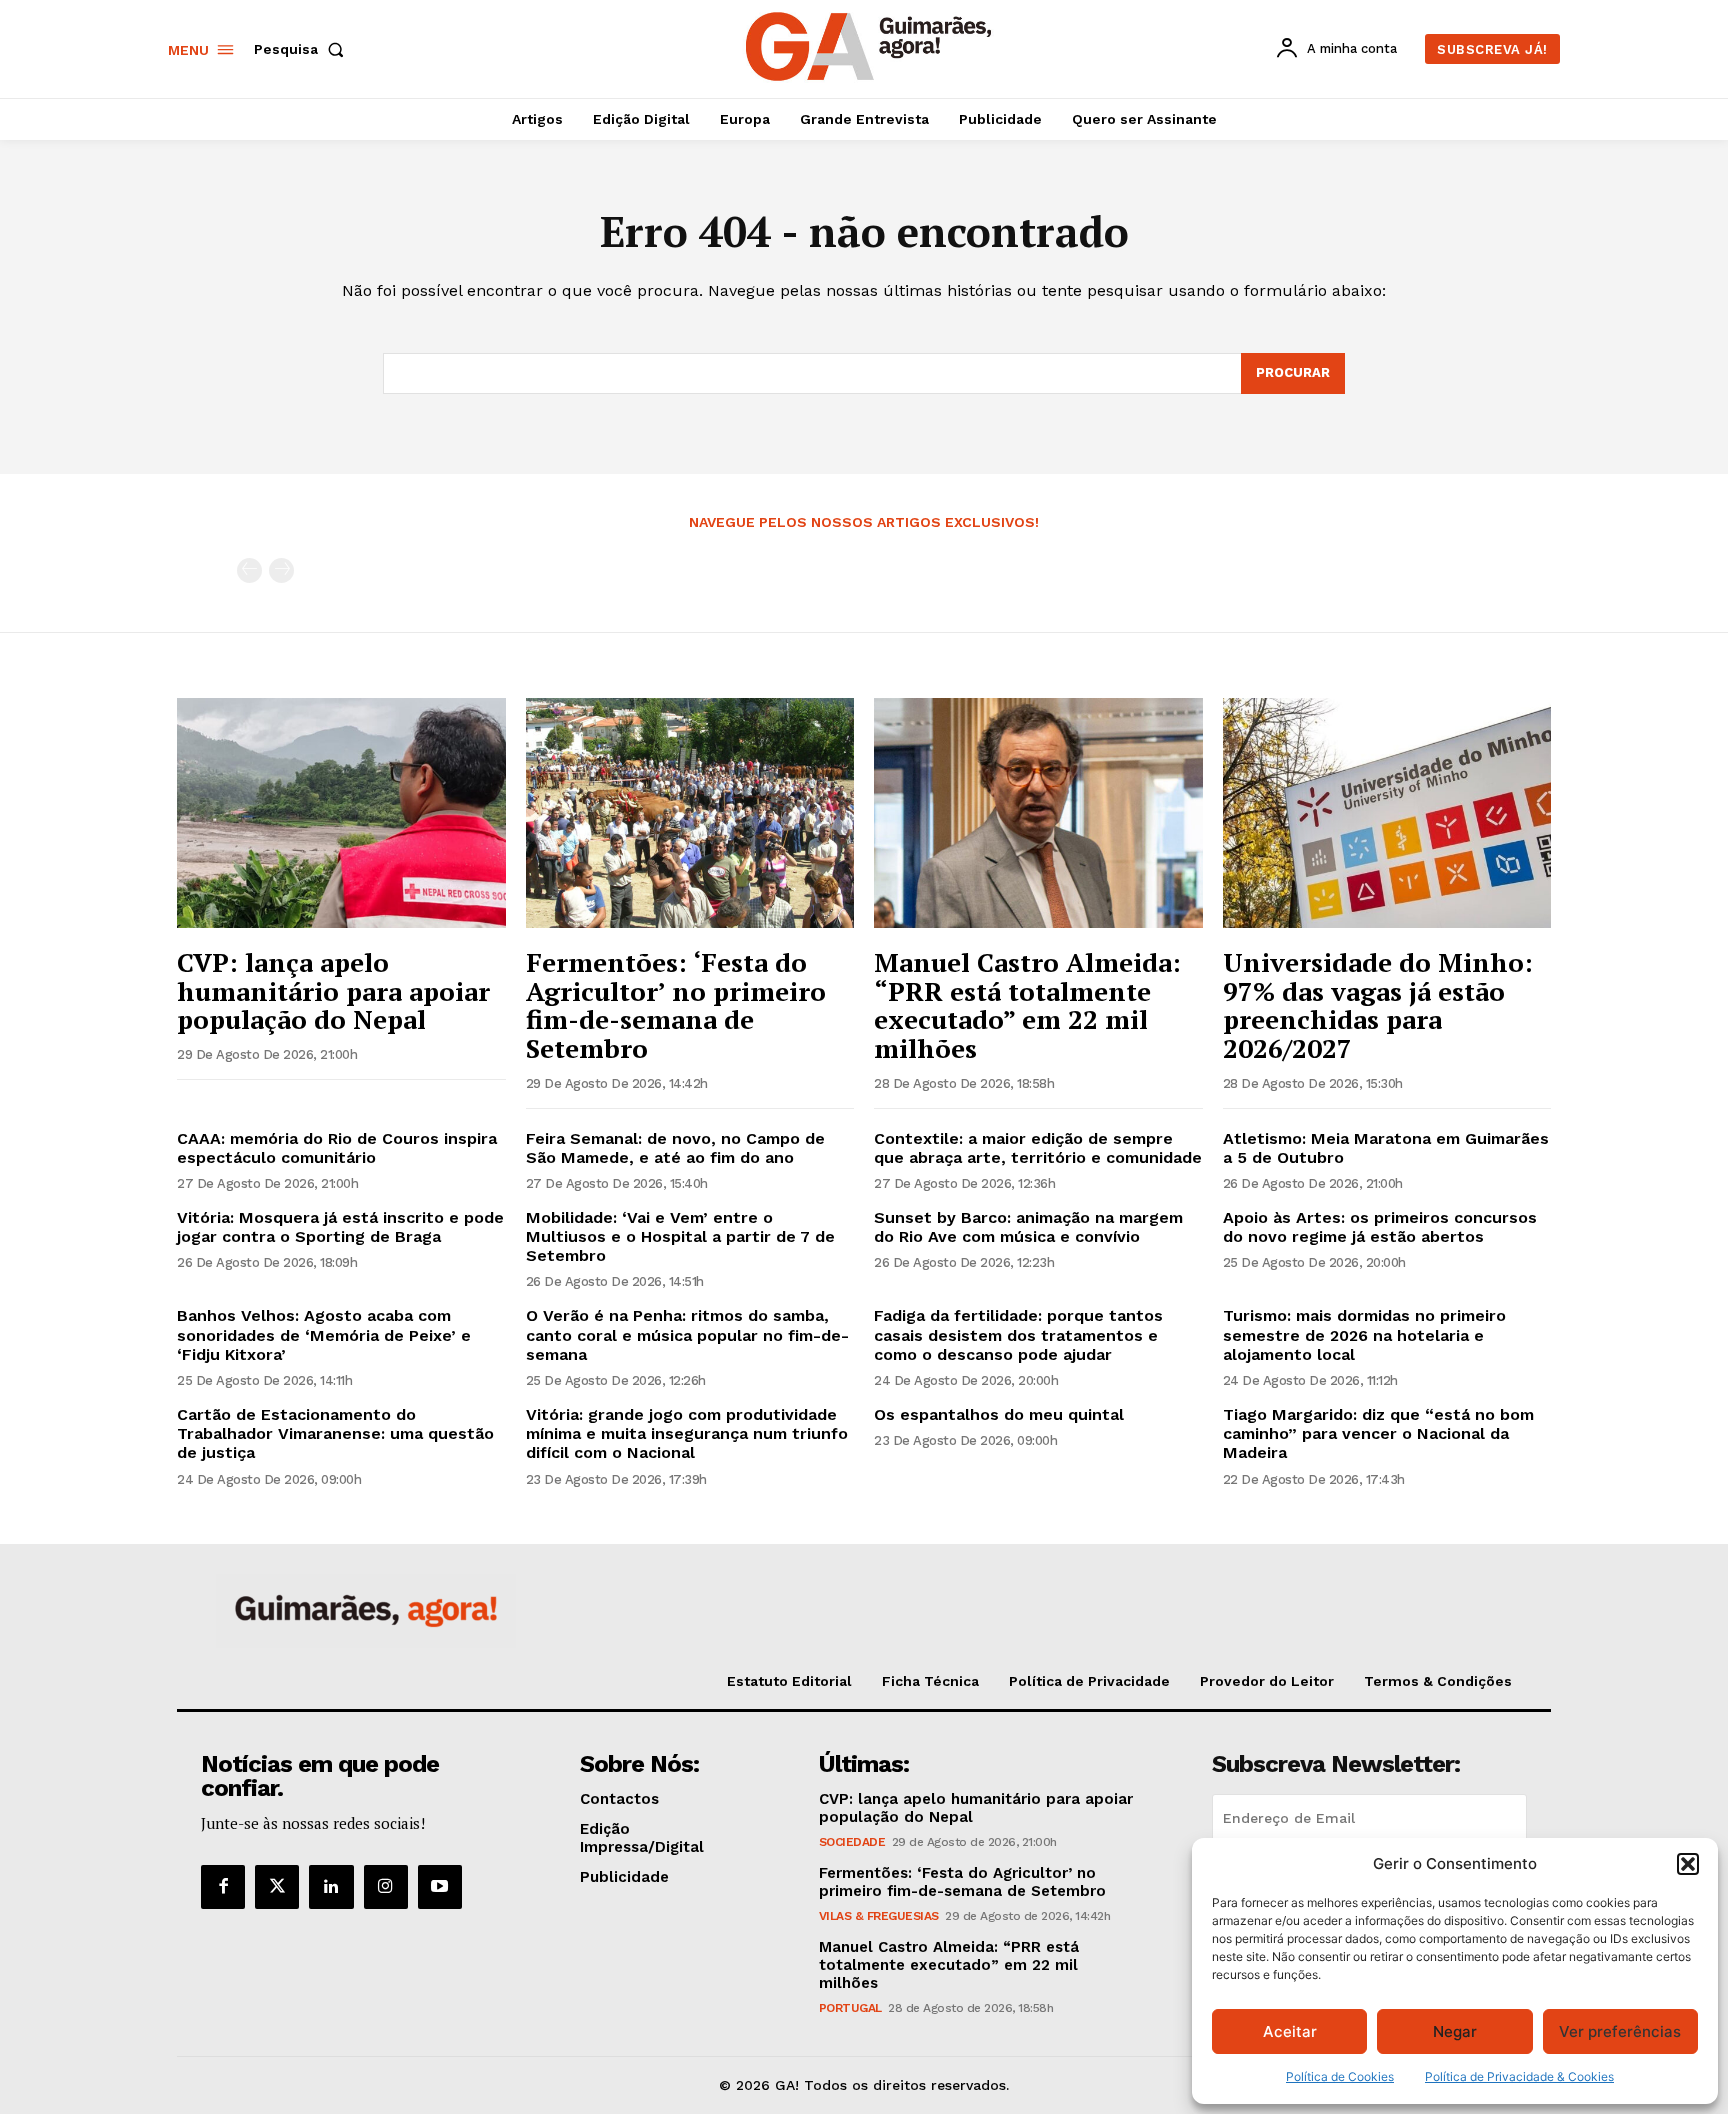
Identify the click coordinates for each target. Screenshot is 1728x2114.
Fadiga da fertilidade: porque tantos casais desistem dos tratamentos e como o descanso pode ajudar (1018, 1334)
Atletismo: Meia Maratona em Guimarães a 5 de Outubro (1386, 1148)
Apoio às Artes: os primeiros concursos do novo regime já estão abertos (1380, 1227)
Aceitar (1290, 2031)
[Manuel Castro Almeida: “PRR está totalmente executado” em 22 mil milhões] (1038, 813)
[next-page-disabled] (281, 570)
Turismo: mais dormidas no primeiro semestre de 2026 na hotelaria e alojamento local (1364, 1334)
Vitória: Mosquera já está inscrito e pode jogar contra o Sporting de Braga (340, 1227)
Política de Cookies (1340, 2076)
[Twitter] (277, 1887)
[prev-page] (249, 570)
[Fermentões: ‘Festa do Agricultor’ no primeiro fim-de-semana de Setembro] (690, 813)
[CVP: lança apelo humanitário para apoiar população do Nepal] (341, 813)
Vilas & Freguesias (879, 1916)
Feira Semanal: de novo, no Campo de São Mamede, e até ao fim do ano (675, 1148)
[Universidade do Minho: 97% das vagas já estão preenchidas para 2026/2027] (1387, 813)
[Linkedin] (331, 1887)
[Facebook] (223, 1887)
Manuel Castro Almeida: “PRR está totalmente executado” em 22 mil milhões (1027, 1005)
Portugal (850, 2008)
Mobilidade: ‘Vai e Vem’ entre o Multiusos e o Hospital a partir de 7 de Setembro (680, 1236)
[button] (1688, 1864)
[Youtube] (440, 1887)
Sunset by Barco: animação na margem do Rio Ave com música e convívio (1028, 1227)
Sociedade (852, 1842)
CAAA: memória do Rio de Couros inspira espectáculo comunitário (337, 1148)
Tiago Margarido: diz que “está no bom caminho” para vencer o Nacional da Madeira (1378, 1433)
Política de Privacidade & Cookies (1519, 2076)
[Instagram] (386, 1887)
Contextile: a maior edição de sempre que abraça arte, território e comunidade (1038, 1148)
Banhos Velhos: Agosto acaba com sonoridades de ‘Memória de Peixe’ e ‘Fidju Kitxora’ (324, 1334)
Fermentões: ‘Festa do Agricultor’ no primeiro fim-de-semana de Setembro (676, 1005)
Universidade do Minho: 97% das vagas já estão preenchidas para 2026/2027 (1378, 1005)
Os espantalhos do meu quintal (999, 1414)
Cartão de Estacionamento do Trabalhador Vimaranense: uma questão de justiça (335, 1433)
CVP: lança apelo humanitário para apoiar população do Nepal (333, 990)
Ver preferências (1620, 2031)
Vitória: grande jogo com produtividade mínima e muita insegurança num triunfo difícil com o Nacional (687, 1433)
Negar (1455, 2031)
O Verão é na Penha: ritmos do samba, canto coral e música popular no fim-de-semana (687, 1334)
